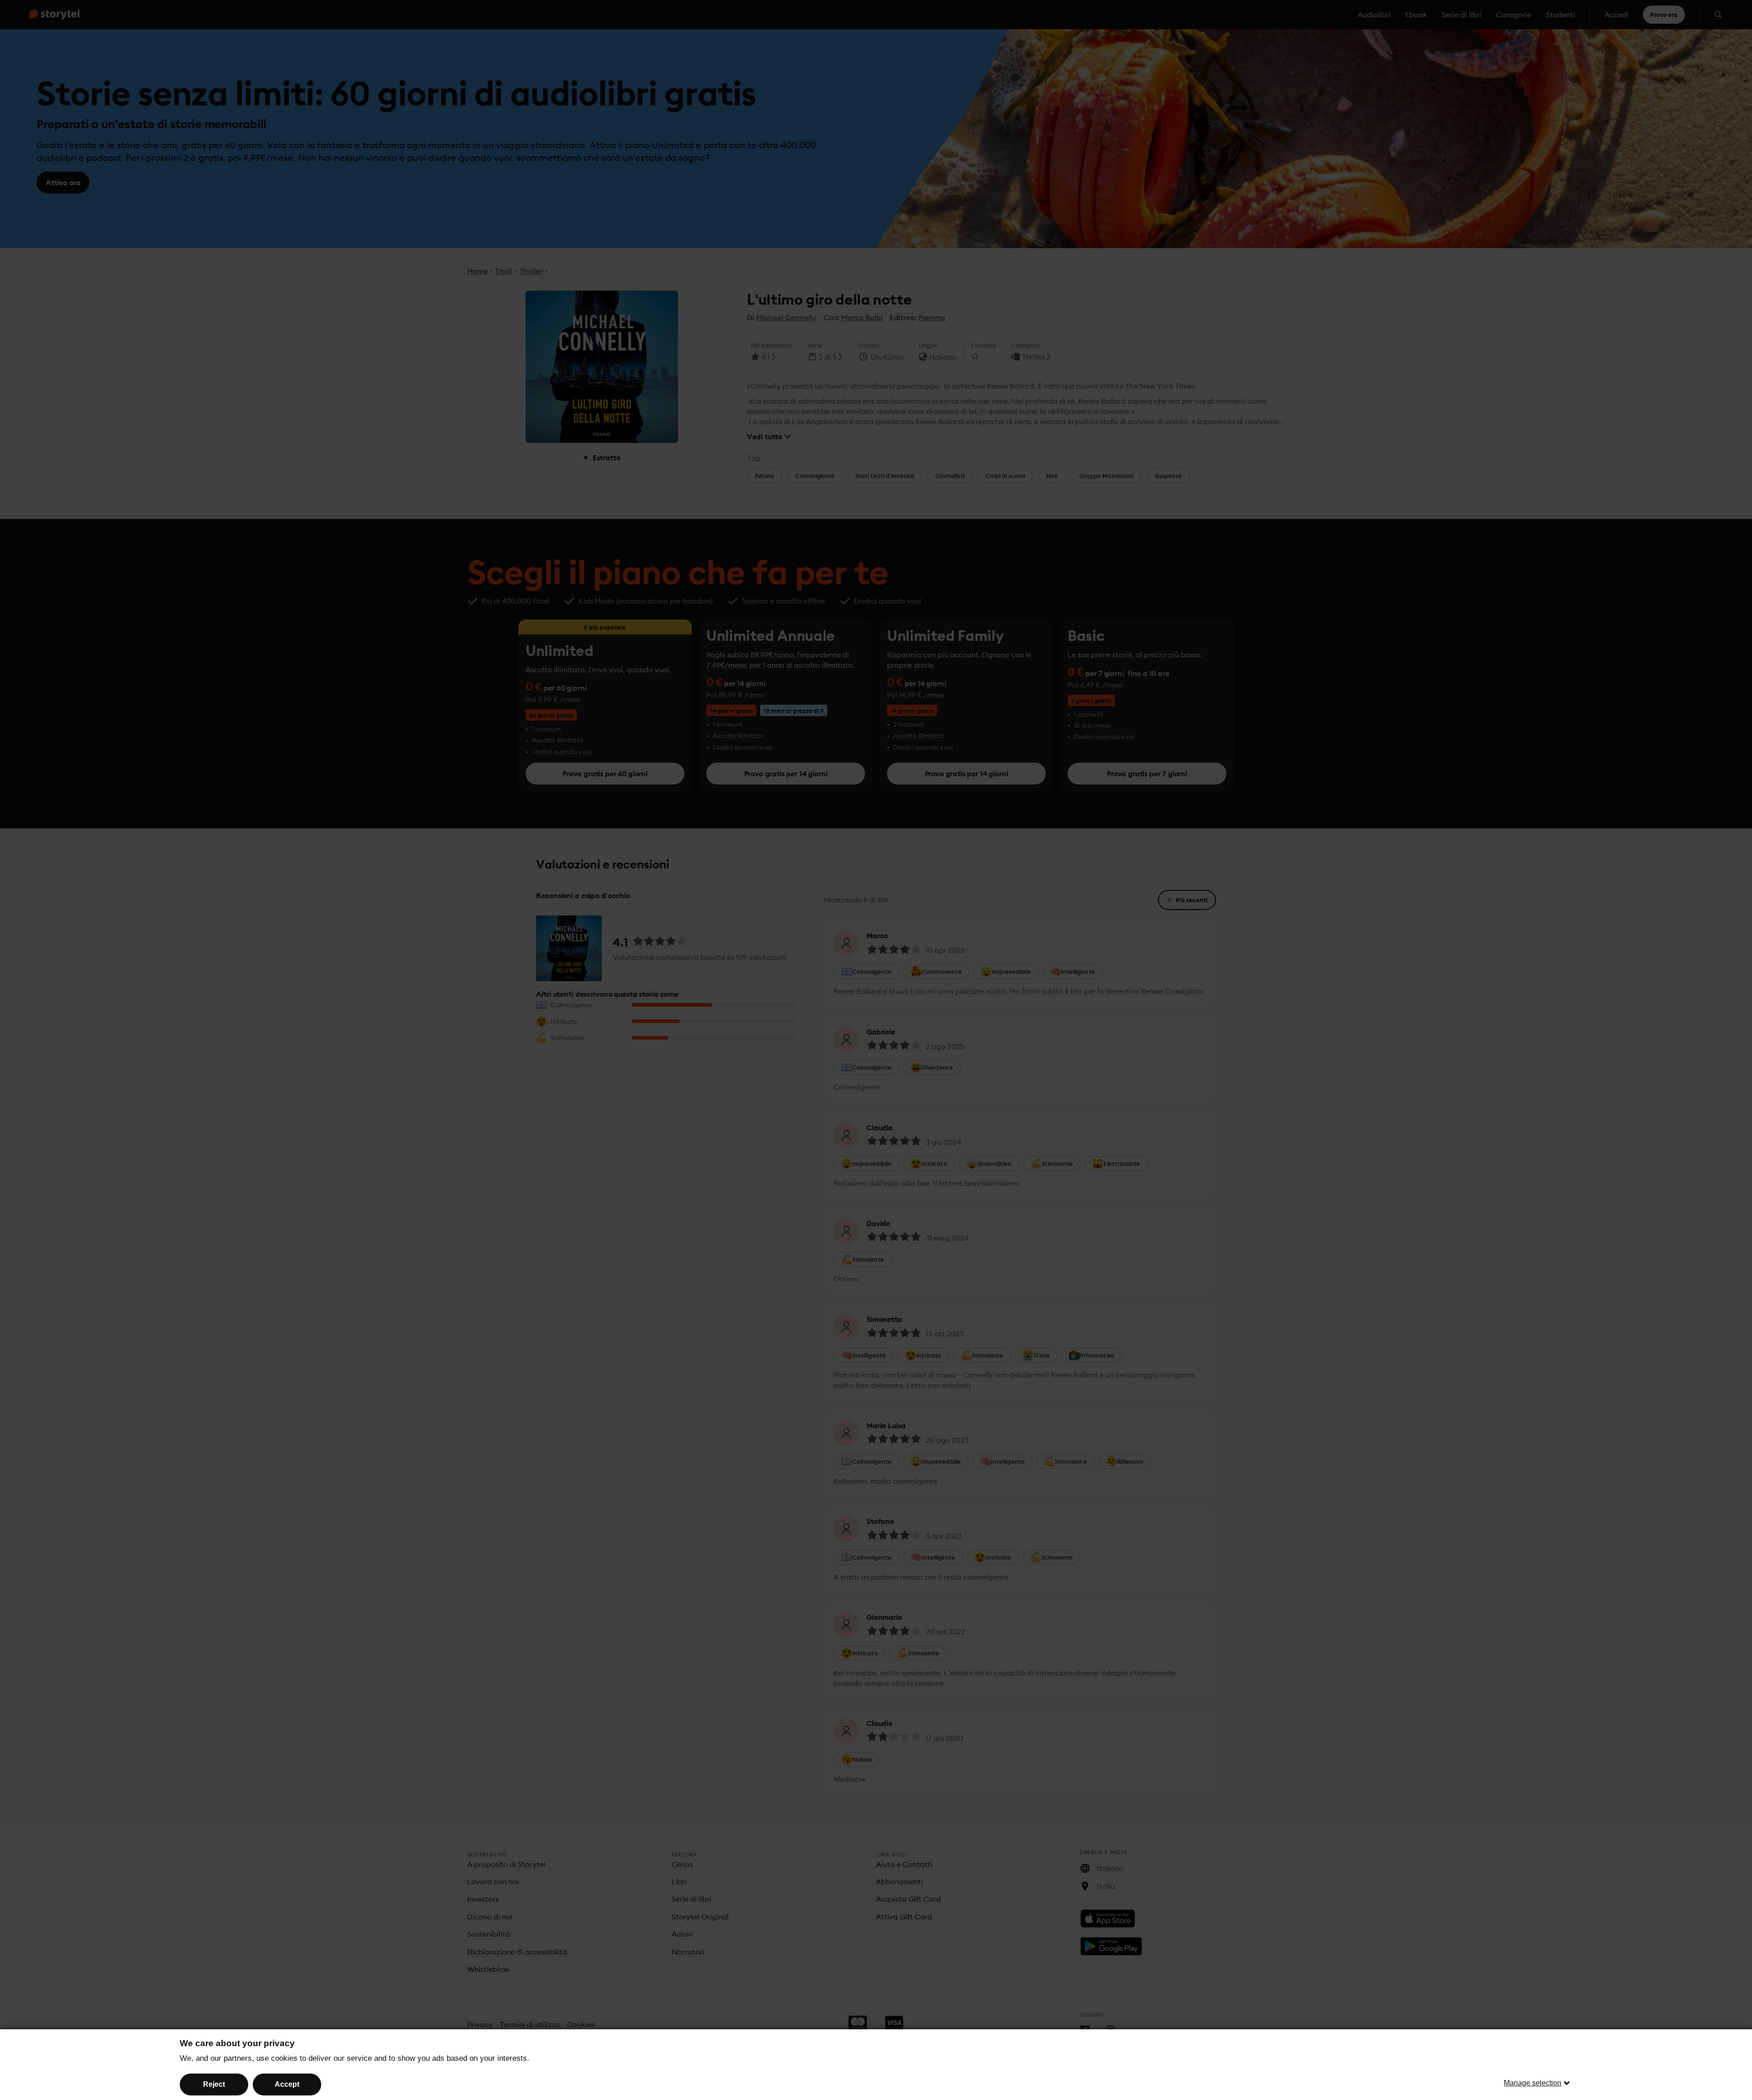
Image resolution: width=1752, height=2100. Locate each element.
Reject (214, 2084)
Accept (287, 2084)
